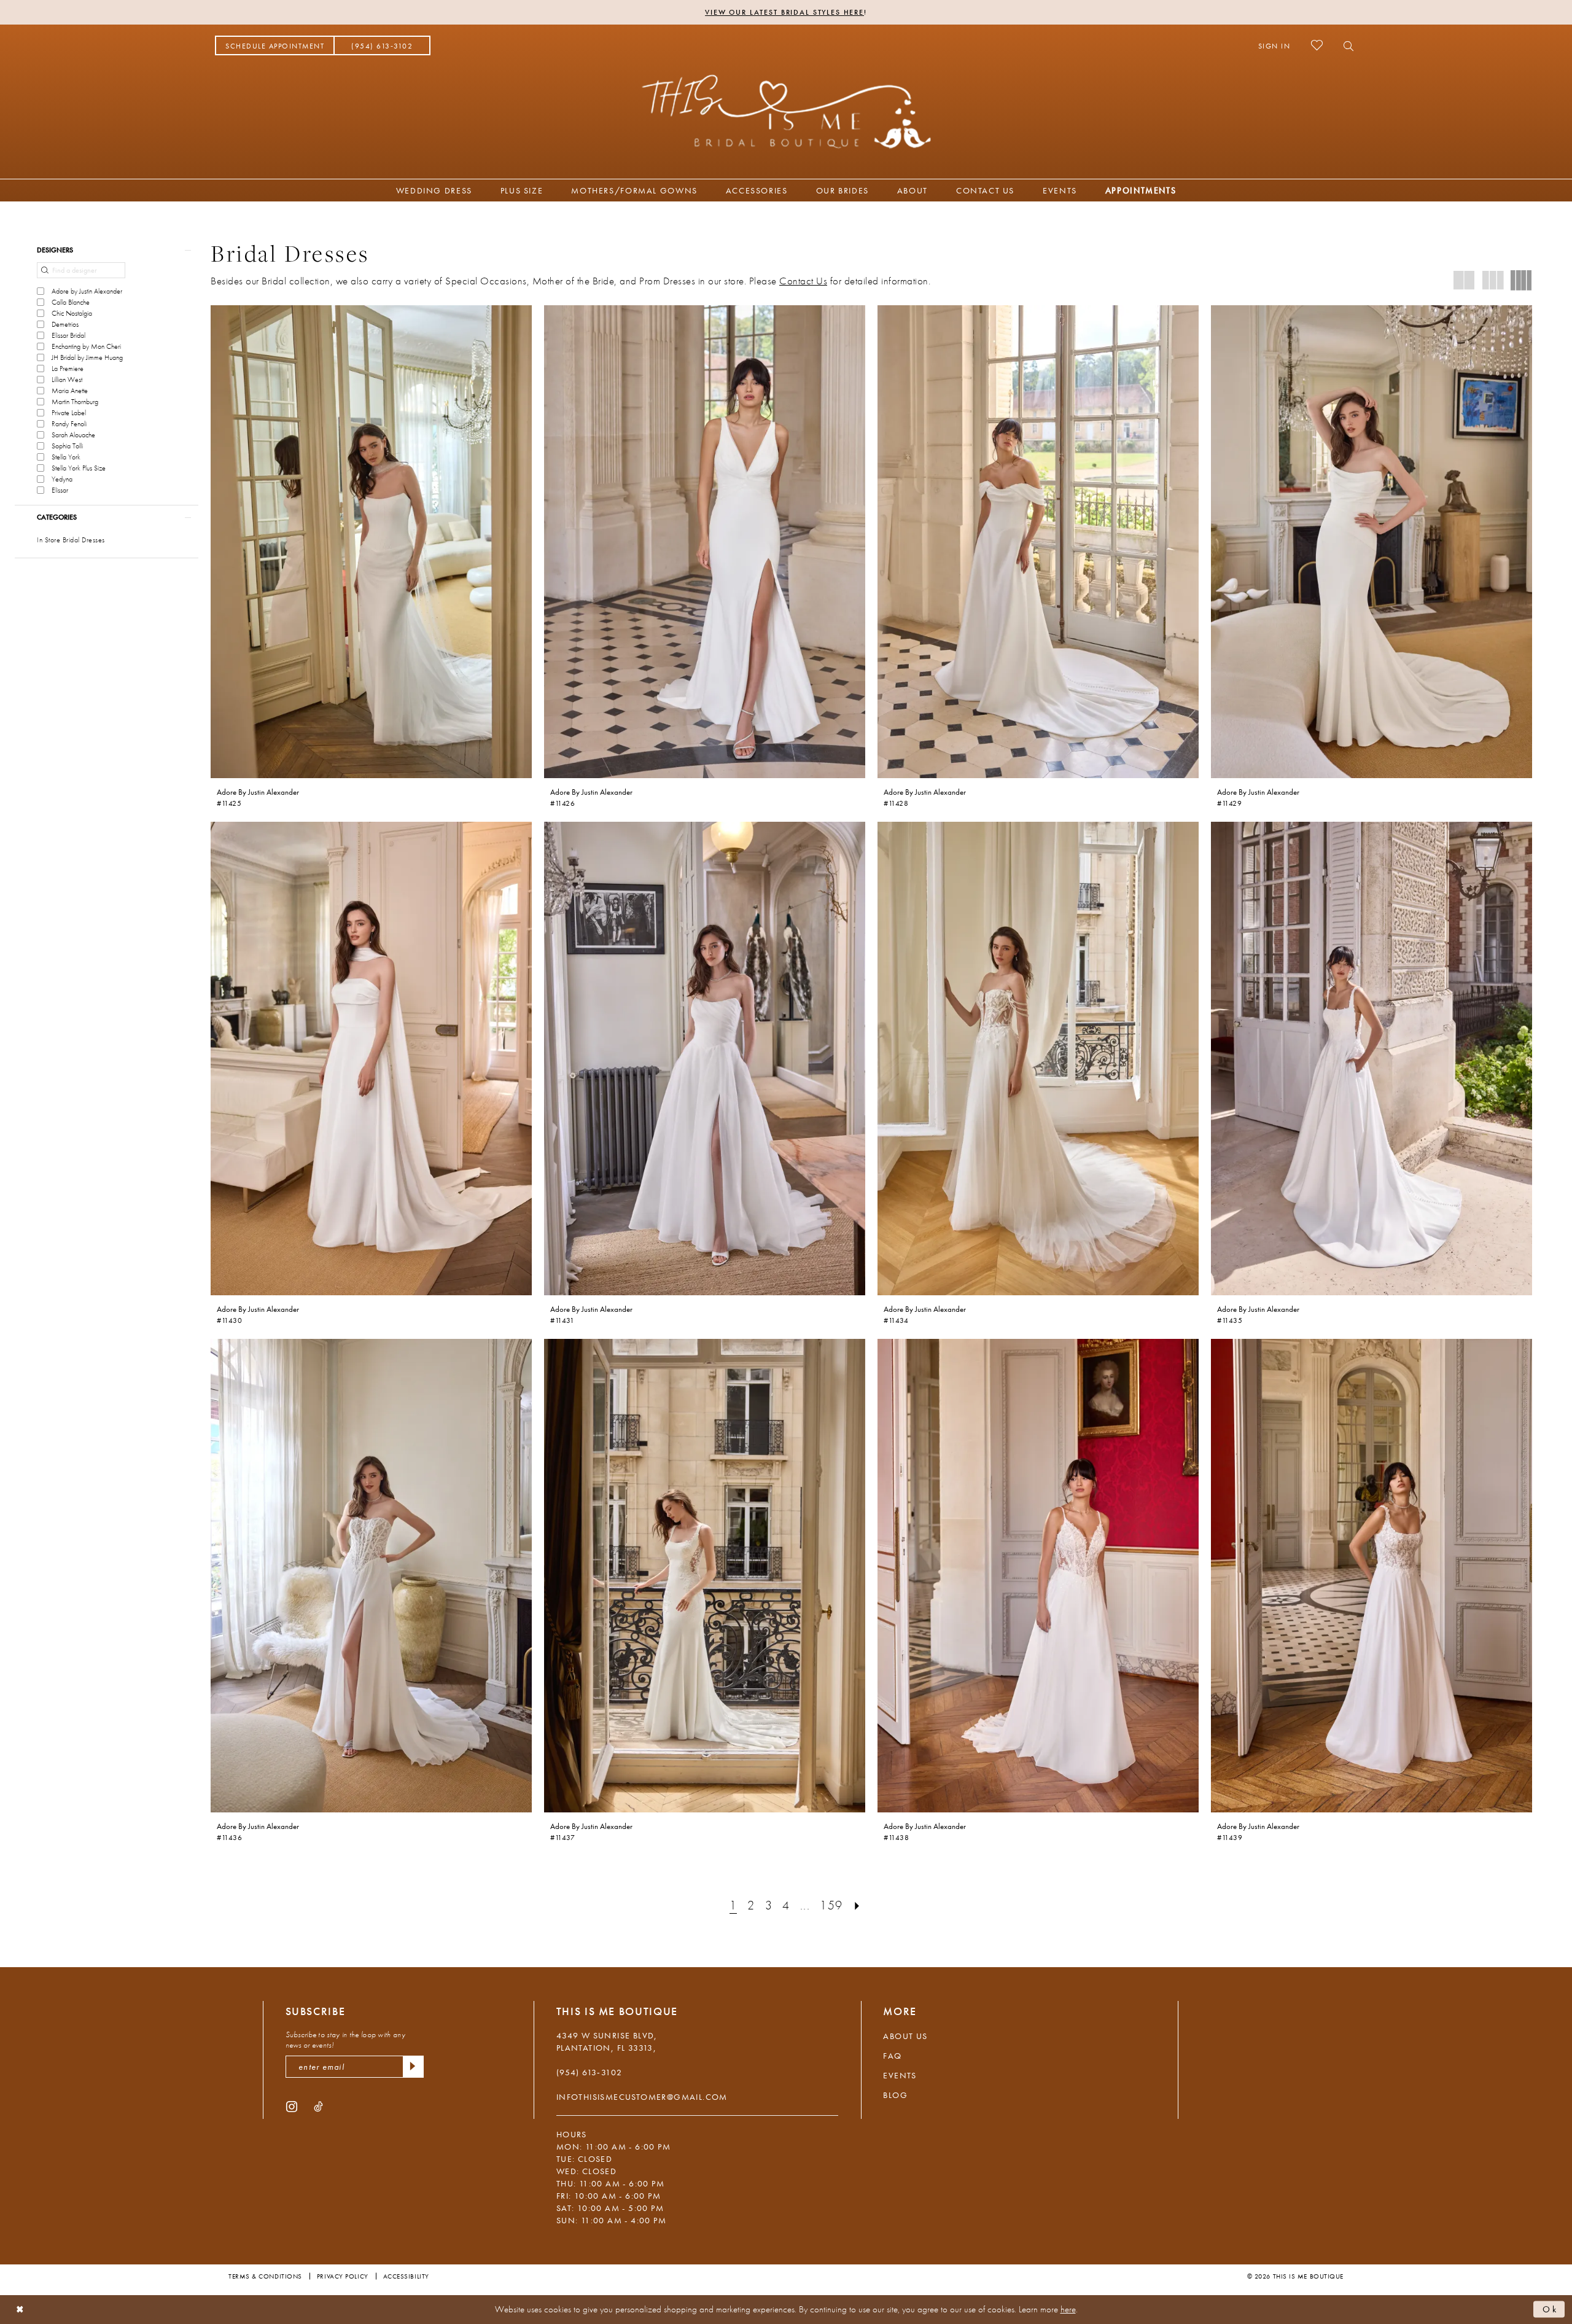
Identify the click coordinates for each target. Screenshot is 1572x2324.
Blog (895, 2095)
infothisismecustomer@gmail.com (642, 2097)
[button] (1274, 45)
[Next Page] (857, 1905)
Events (900, 2075)
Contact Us (803, 281)
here (1068, 2309)
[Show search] (1345, 45)
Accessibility (406, 2276)
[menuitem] (275, 45)
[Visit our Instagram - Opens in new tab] (292, 2106)
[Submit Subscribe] (413, 2067)
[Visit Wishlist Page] (1317, 45)
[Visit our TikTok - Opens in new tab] (318, 2106)
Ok (1551, 2309)
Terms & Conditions (265, 2276)
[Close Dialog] (20, 2310)
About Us (905, 2036)
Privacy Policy (343, 2276)
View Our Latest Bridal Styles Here (784, 12)
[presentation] (371, 542)
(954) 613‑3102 (589, 2072)
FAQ (892, 2056)
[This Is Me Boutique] (786, 111)
